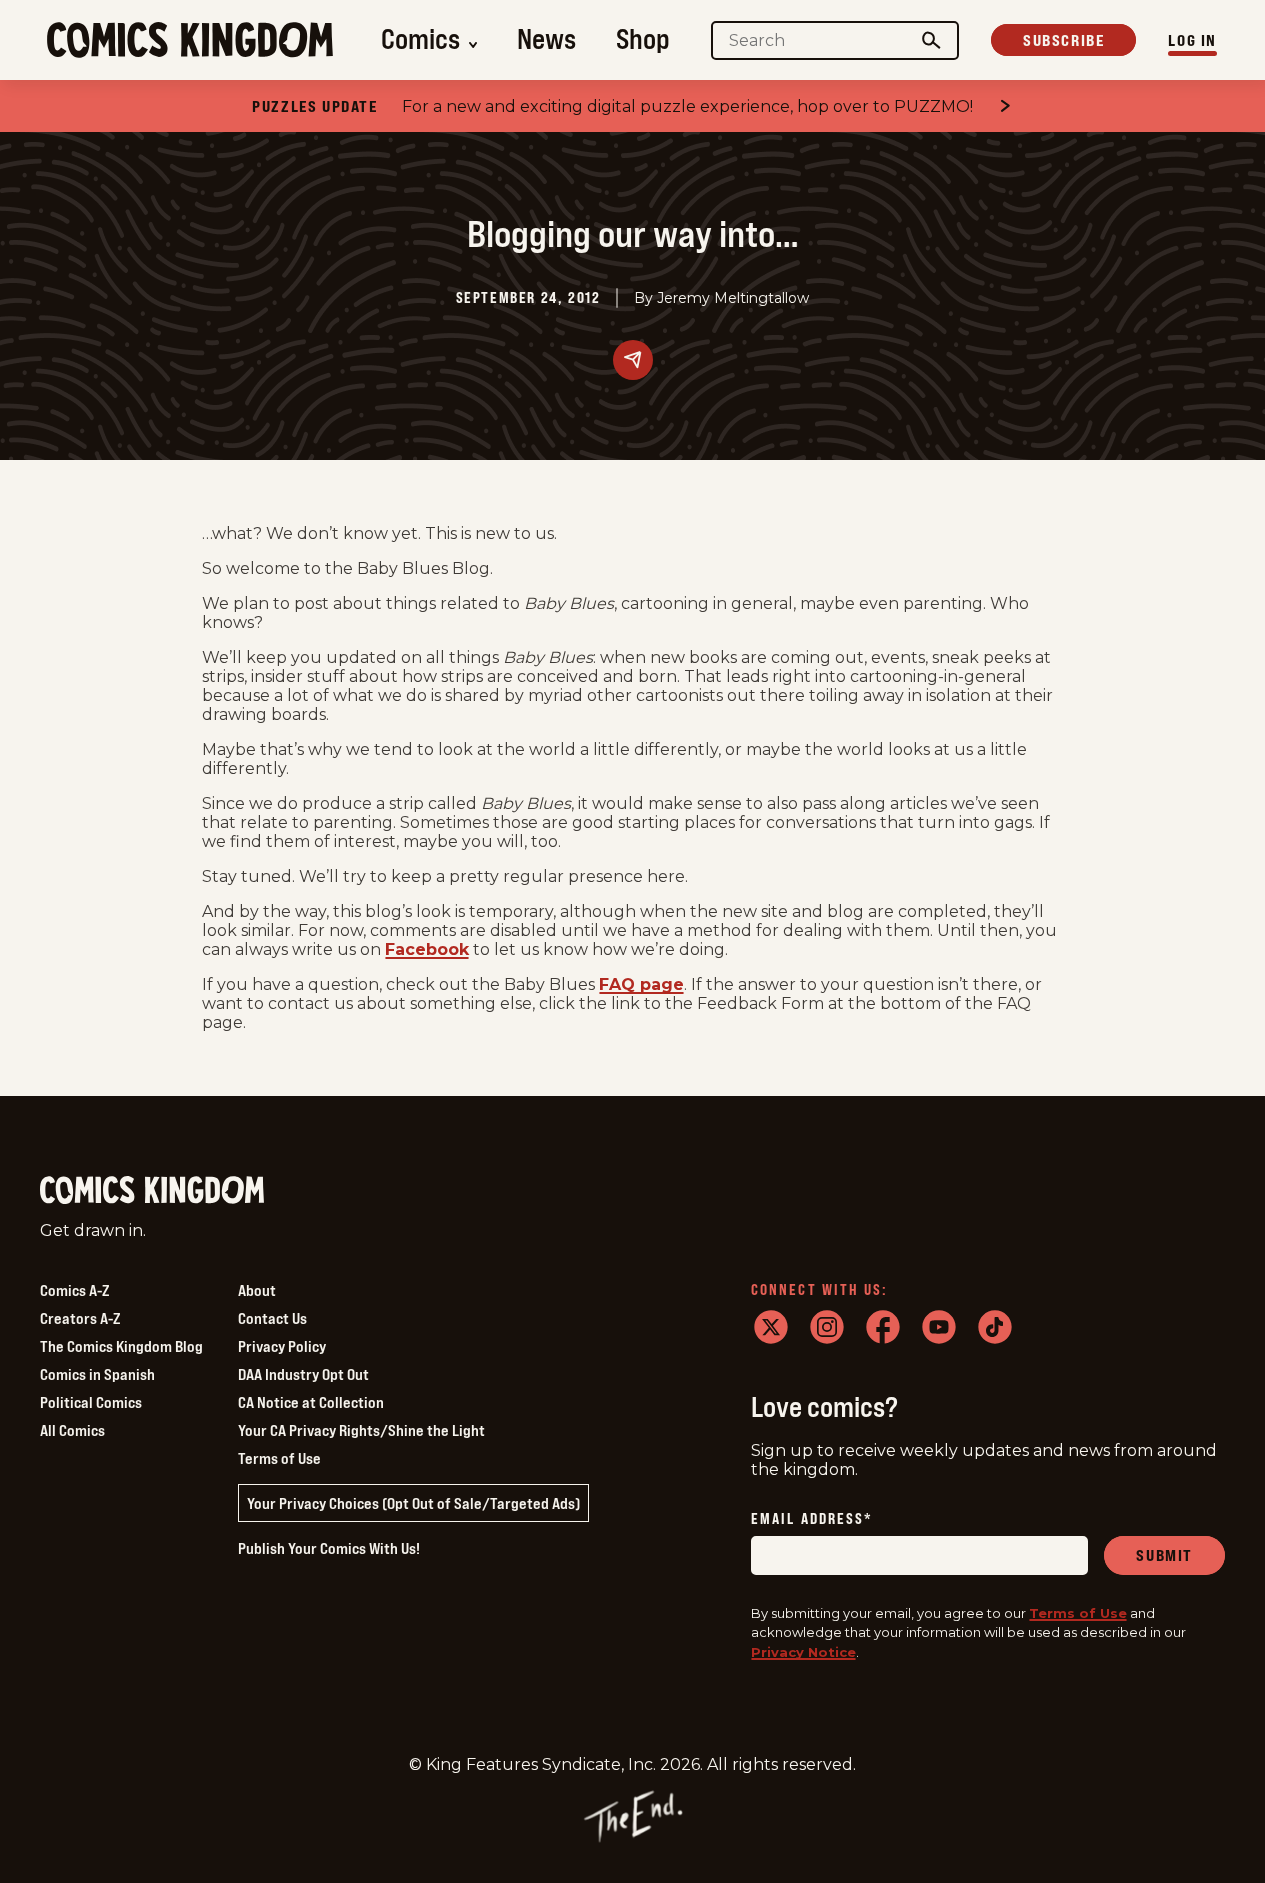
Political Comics (91, 1402)
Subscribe (1063, 40)
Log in (1192, 40)
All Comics (72, 1430)
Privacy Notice (803, 1652)
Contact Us (272, 1318)
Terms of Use (279, 1458)
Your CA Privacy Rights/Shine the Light (361, 1430)
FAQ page (641, 984)
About (257, 1290)
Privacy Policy (282, 1346)
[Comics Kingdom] (152, 1190)
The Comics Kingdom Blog (121, 1346)
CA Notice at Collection (311, 1402)
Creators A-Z (80, 1318)
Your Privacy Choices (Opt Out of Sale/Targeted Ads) (413, 1503)
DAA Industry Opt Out (303, 1374)
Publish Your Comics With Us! (329, 1548)
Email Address (812, 1519)
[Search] (932, 40)
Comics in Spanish (97, 1374)
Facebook (427, 949)
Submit (1164, 1555)
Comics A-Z (74, 1290)
